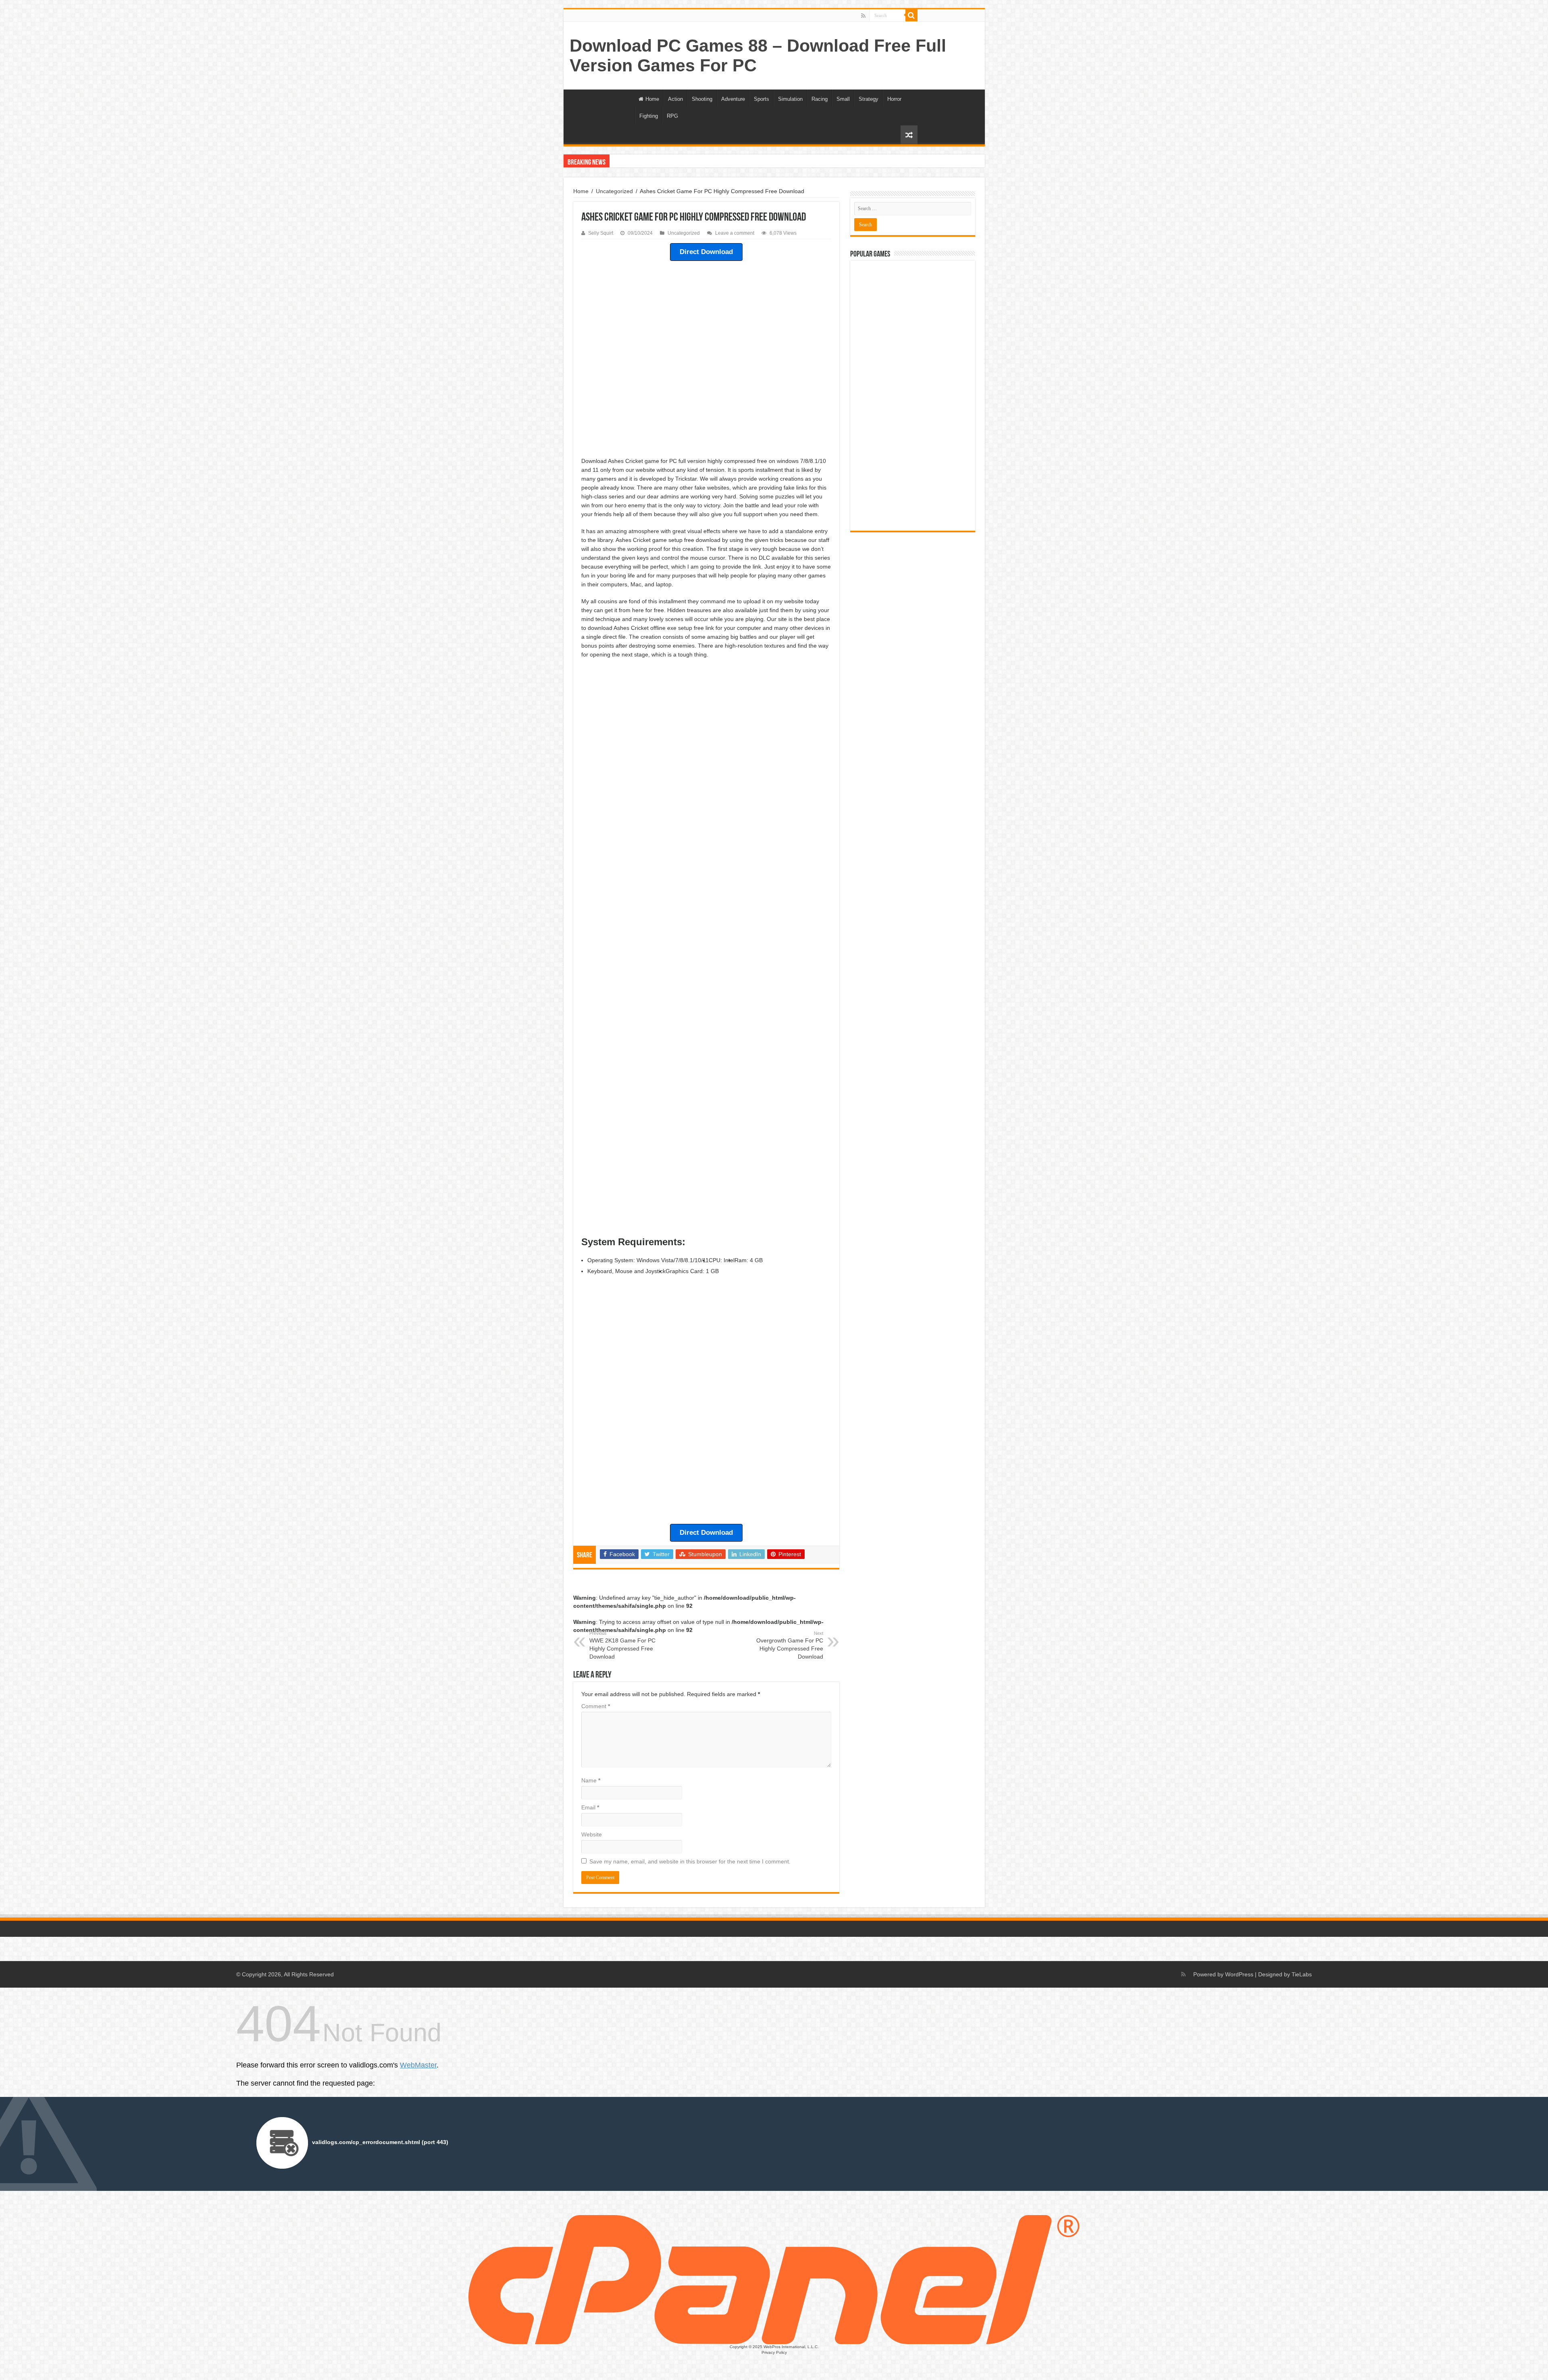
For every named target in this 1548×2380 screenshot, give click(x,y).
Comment (596, 1706)
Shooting (702, 99)
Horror (894, 99)
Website (592, 1834)
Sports (762, 99)
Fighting (649, 116)
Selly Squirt (601, 233)
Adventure (733, 99)
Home (652, 99)
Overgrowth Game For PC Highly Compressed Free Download (790, 1645)
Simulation (790, 99)
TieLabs (1302, 1974)
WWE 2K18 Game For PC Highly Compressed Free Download (622, 1645)
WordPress (1239, 1974)
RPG (672, 116)
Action (675, 99)
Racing (820, 99)
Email (590, 1807)
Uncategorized (614, 191)
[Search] (911, 15)
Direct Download (706, 252)
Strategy (869, 99)
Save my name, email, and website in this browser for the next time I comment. (690, 1861)
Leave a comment (735, 233)
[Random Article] (909, 135)
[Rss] (863, 16)
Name (591, 1780)
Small (843, 99)
